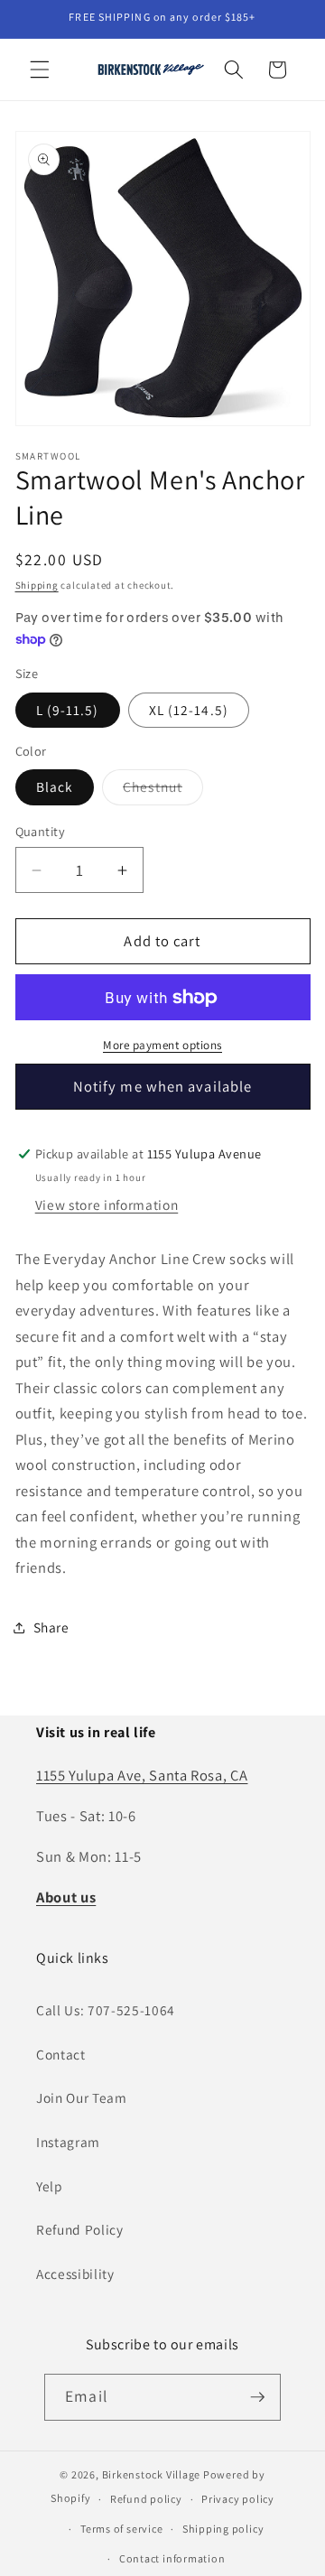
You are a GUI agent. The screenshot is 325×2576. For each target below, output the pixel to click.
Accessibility (75, 2274)
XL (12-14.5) (189, 710)
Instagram (68, 2142)
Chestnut (163, 790)
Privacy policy (238, 2499)
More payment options (162, 1045)
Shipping (37, 585)
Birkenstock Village (152, 2474)
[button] (40, 70)
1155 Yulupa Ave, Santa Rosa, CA (142, 1775)
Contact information (172, 2558)
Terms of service (121, 2529)
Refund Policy (80, 2229)
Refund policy (146, 2499)
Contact (61, 2054)
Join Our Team (82, 2097)
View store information (107, 1204)
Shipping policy (223, 2529)
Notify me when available (162, 1086)
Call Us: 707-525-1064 (106, 2010)
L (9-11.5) (68, 710)
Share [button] (51, 1627)
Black (55, 786)
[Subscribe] (257, 2397)
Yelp (50, 2186)
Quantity (41, 831)
